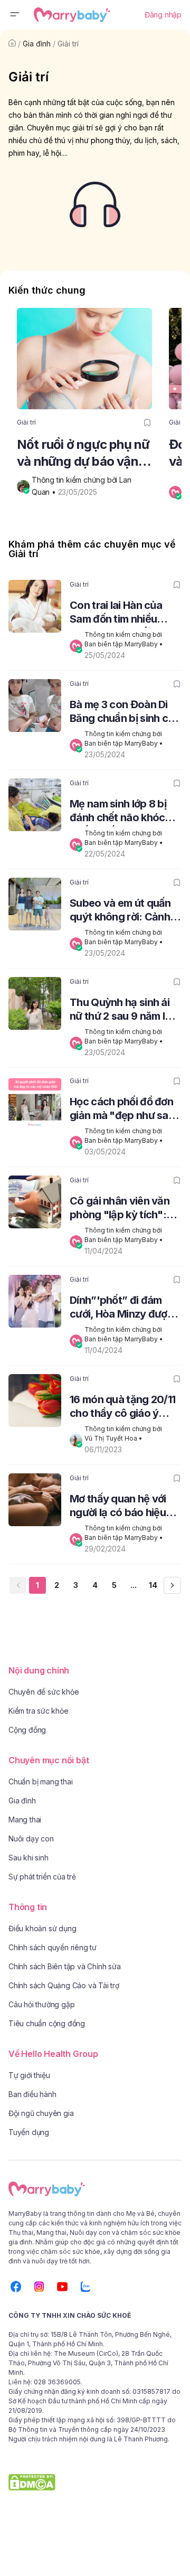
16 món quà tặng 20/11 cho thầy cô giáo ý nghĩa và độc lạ (122, 1408)
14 (153, 1585)
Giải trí (68, 44)
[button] (15, 15)
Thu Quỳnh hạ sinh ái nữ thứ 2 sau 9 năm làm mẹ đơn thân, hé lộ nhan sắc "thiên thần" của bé (125, 1010)
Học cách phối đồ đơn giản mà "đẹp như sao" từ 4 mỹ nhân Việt (125, 1110)
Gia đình (37, 44)
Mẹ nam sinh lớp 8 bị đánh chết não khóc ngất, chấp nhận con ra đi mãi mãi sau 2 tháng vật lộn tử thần (125, 812)
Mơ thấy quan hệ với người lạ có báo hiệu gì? (118, 1507)
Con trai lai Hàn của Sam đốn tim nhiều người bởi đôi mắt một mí (121, 613)
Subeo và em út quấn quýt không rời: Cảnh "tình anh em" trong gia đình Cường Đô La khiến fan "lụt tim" (126, 911)
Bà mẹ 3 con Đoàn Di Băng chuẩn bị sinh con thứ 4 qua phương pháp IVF (125, 713)
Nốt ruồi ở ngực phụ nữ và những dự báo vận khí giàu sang (83, 453)
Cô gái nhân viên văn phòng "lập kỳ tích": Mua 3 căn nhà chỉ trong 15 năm (120, 1209)
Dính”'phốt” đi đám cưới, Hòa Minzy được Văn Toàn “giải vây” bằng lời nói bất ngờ (121, 1308)
